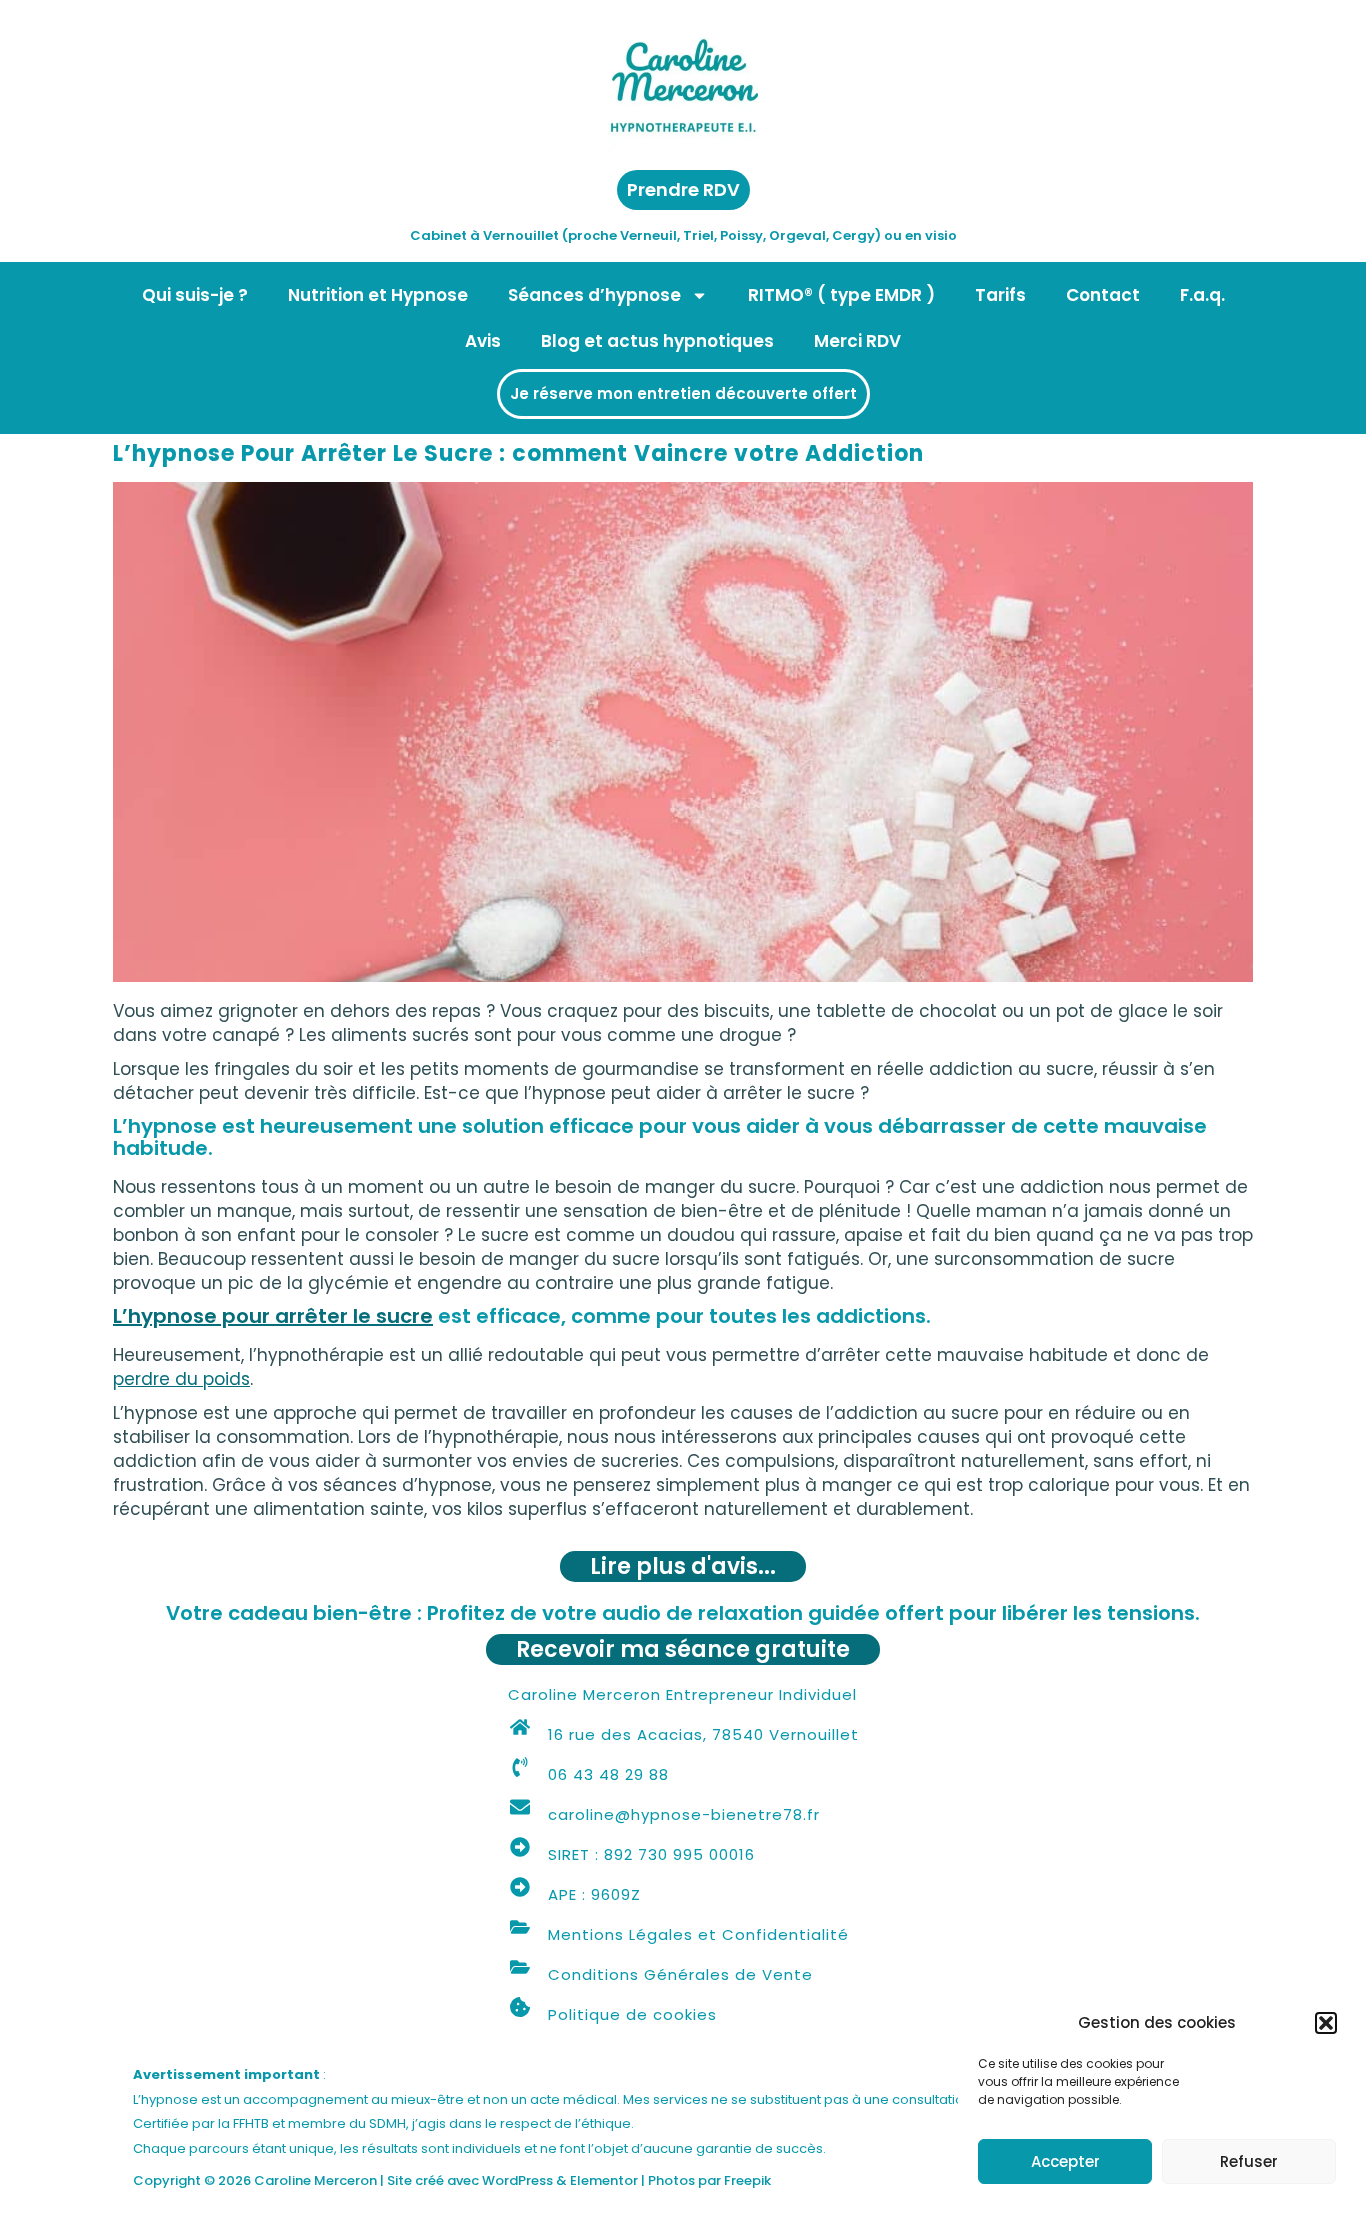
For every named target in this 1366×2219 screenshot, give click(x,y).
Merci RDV (857, 341)
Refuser (1249, 2161)
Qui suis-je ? (195, 295)
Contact (1103, 295)
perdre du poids (181, 1379)
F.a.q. (1202, 295)
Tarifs (1000, 295)
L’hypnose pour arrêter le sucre (273, 1316)
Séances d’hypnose (594, 295)
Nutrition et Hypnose (378, 295)
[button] (1326, 2023)
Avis (483, 341)
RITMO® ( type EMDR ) (841, 295)
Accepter (1065, 2161)
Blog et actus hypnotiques (657, 341)
